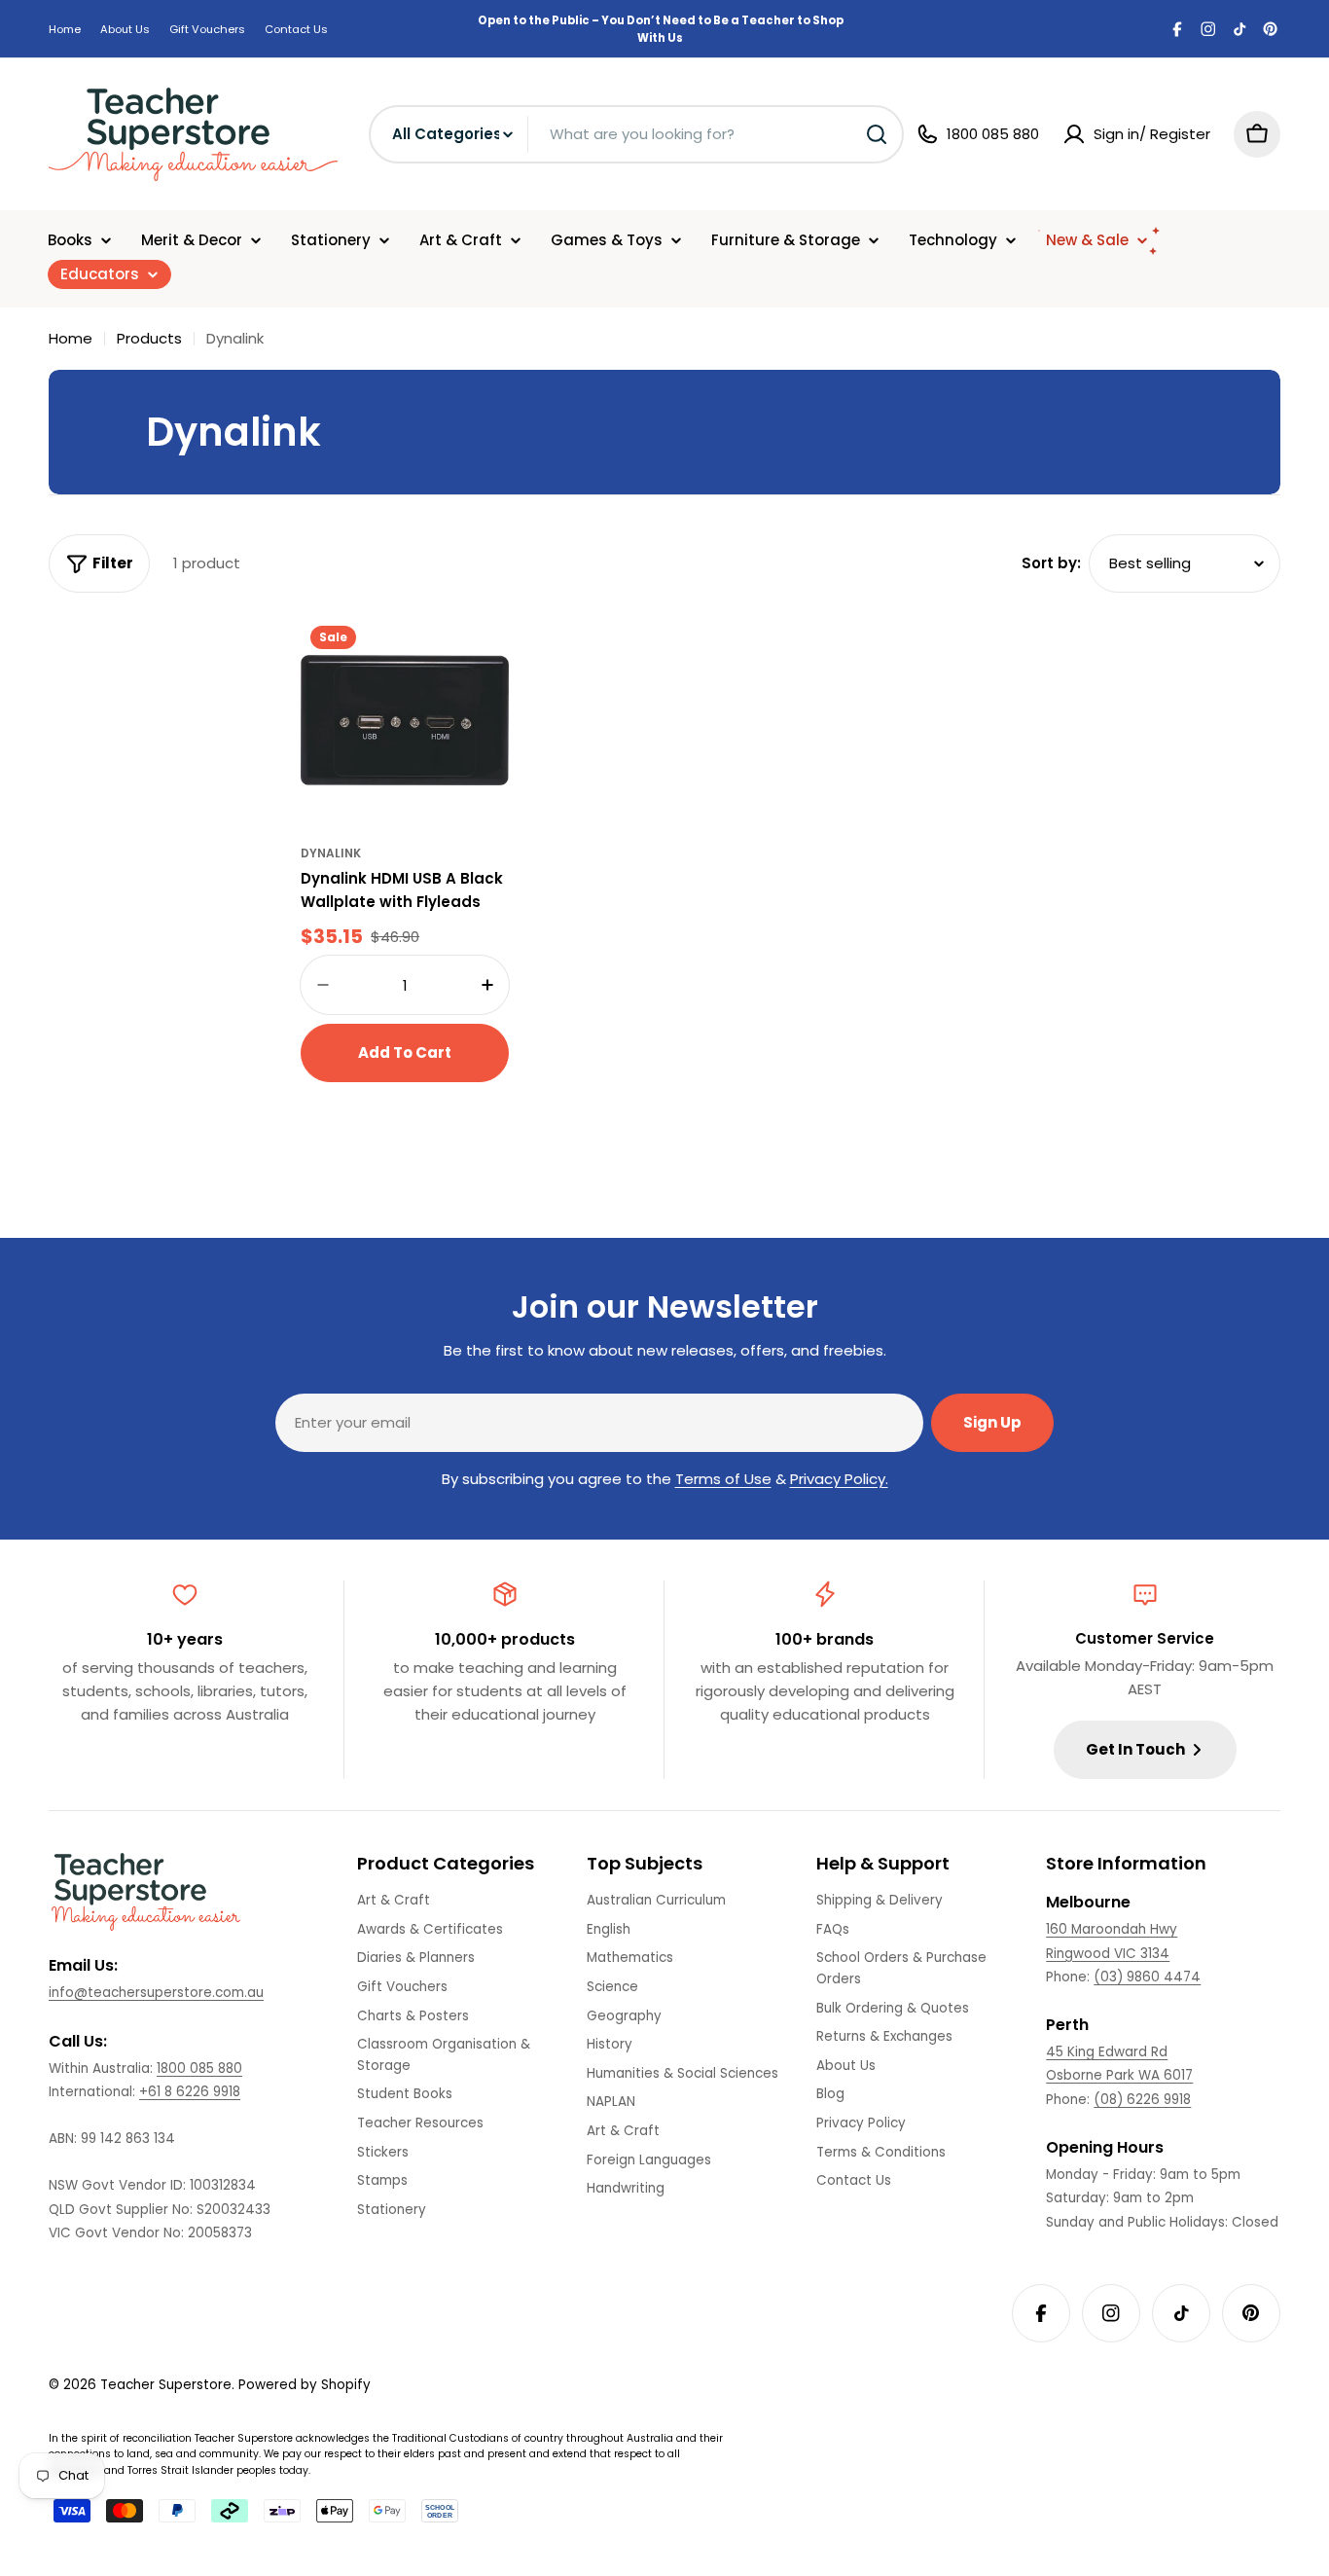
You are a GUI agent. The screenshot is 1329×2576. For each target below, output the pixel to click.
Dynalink (331, 853)
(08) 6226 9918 (1142, 2100)
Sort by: (1051, 563)
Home (65, 29)
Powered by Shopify (305, 2385)
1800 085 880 (199, 2068)
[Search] (877, 134)
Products (149, 338)
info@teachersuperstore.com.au (156, 1993)
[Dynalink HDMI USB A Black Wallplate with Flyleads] (405, 720)
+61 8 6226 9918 (190, 2092)
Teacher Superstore (166, 2385)
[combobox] (636, 134)
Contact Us (296, 29)
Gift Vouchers (207, 29)
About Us (125, 29)
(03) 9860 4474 (1147, 1977)
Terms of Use (723, 1479)
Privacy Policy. (839, 1479)
